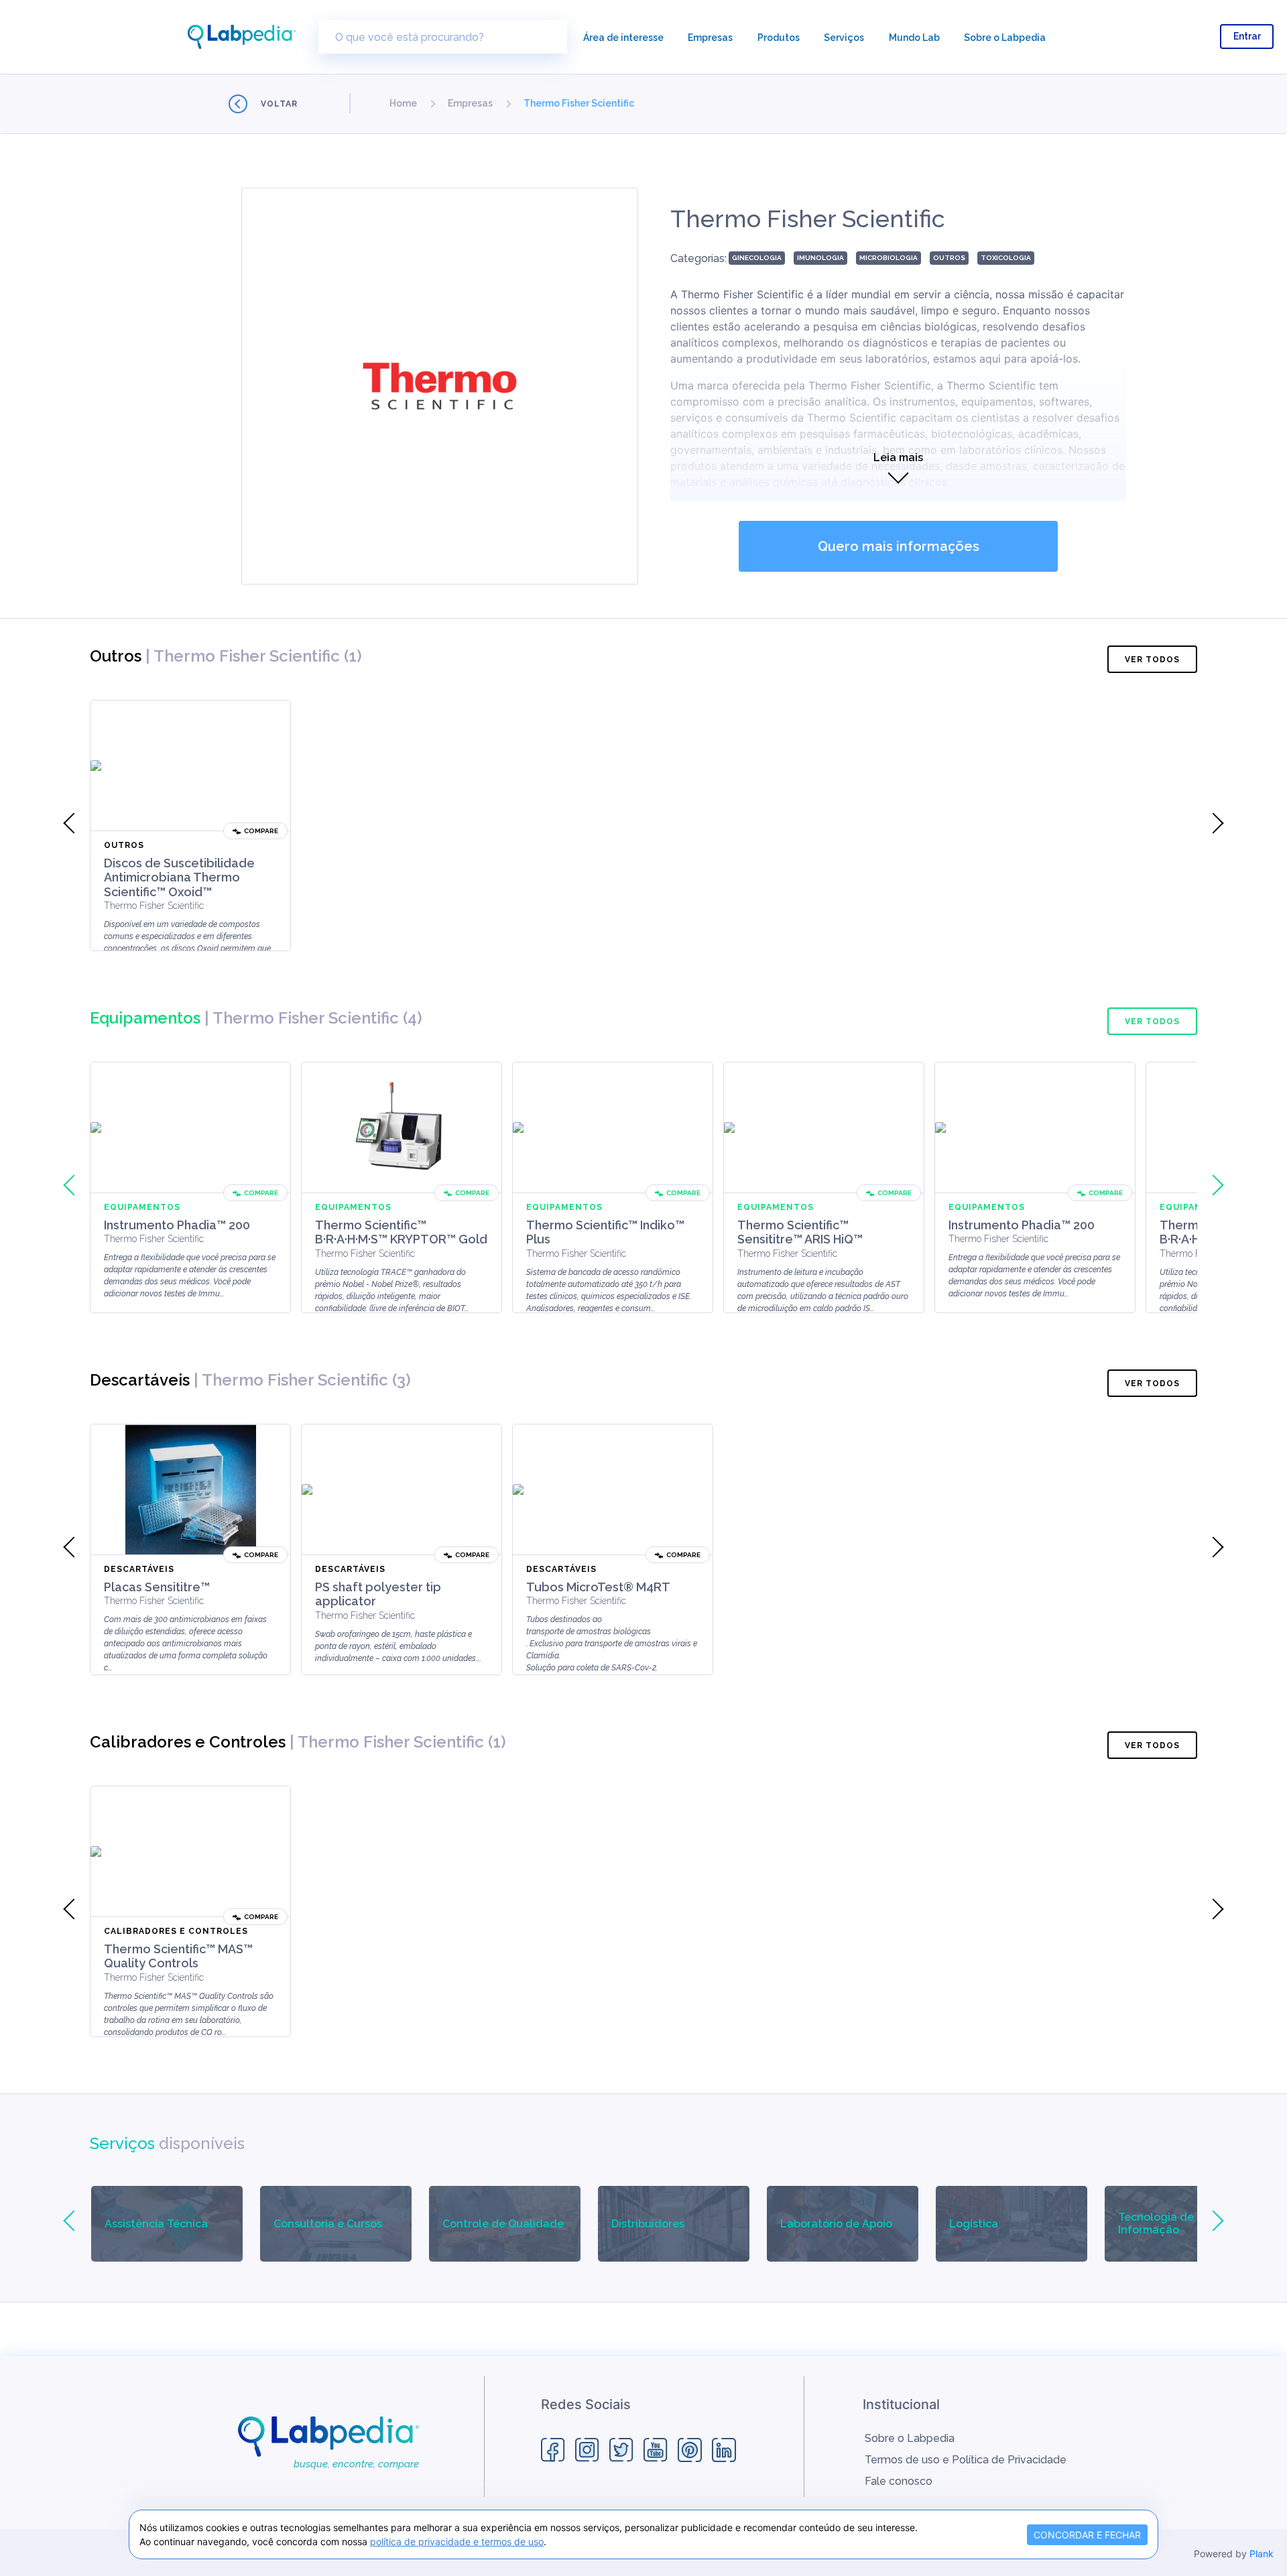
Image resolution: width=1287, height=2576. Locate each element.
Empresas (710, 38)
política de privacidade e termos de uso (457, 2541)
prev (74, 823)
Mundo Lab (914, 38)
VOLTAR (279, 104)
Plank (1262, 2554)
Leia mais (898, 457)
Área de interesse (623, 38)
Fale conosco (899, 2481)
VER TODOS (1152, 660)
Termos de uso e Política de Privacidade (966, 2460)
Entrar (1247, 36)
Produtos (779, 38)
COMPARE (261, 831)
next (1213, 823)
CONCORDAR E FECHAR (1087, 2535)
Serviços (844, 38)
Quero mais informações (899, 546)
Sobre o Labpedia (1005, 38)
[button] (403, 103)
